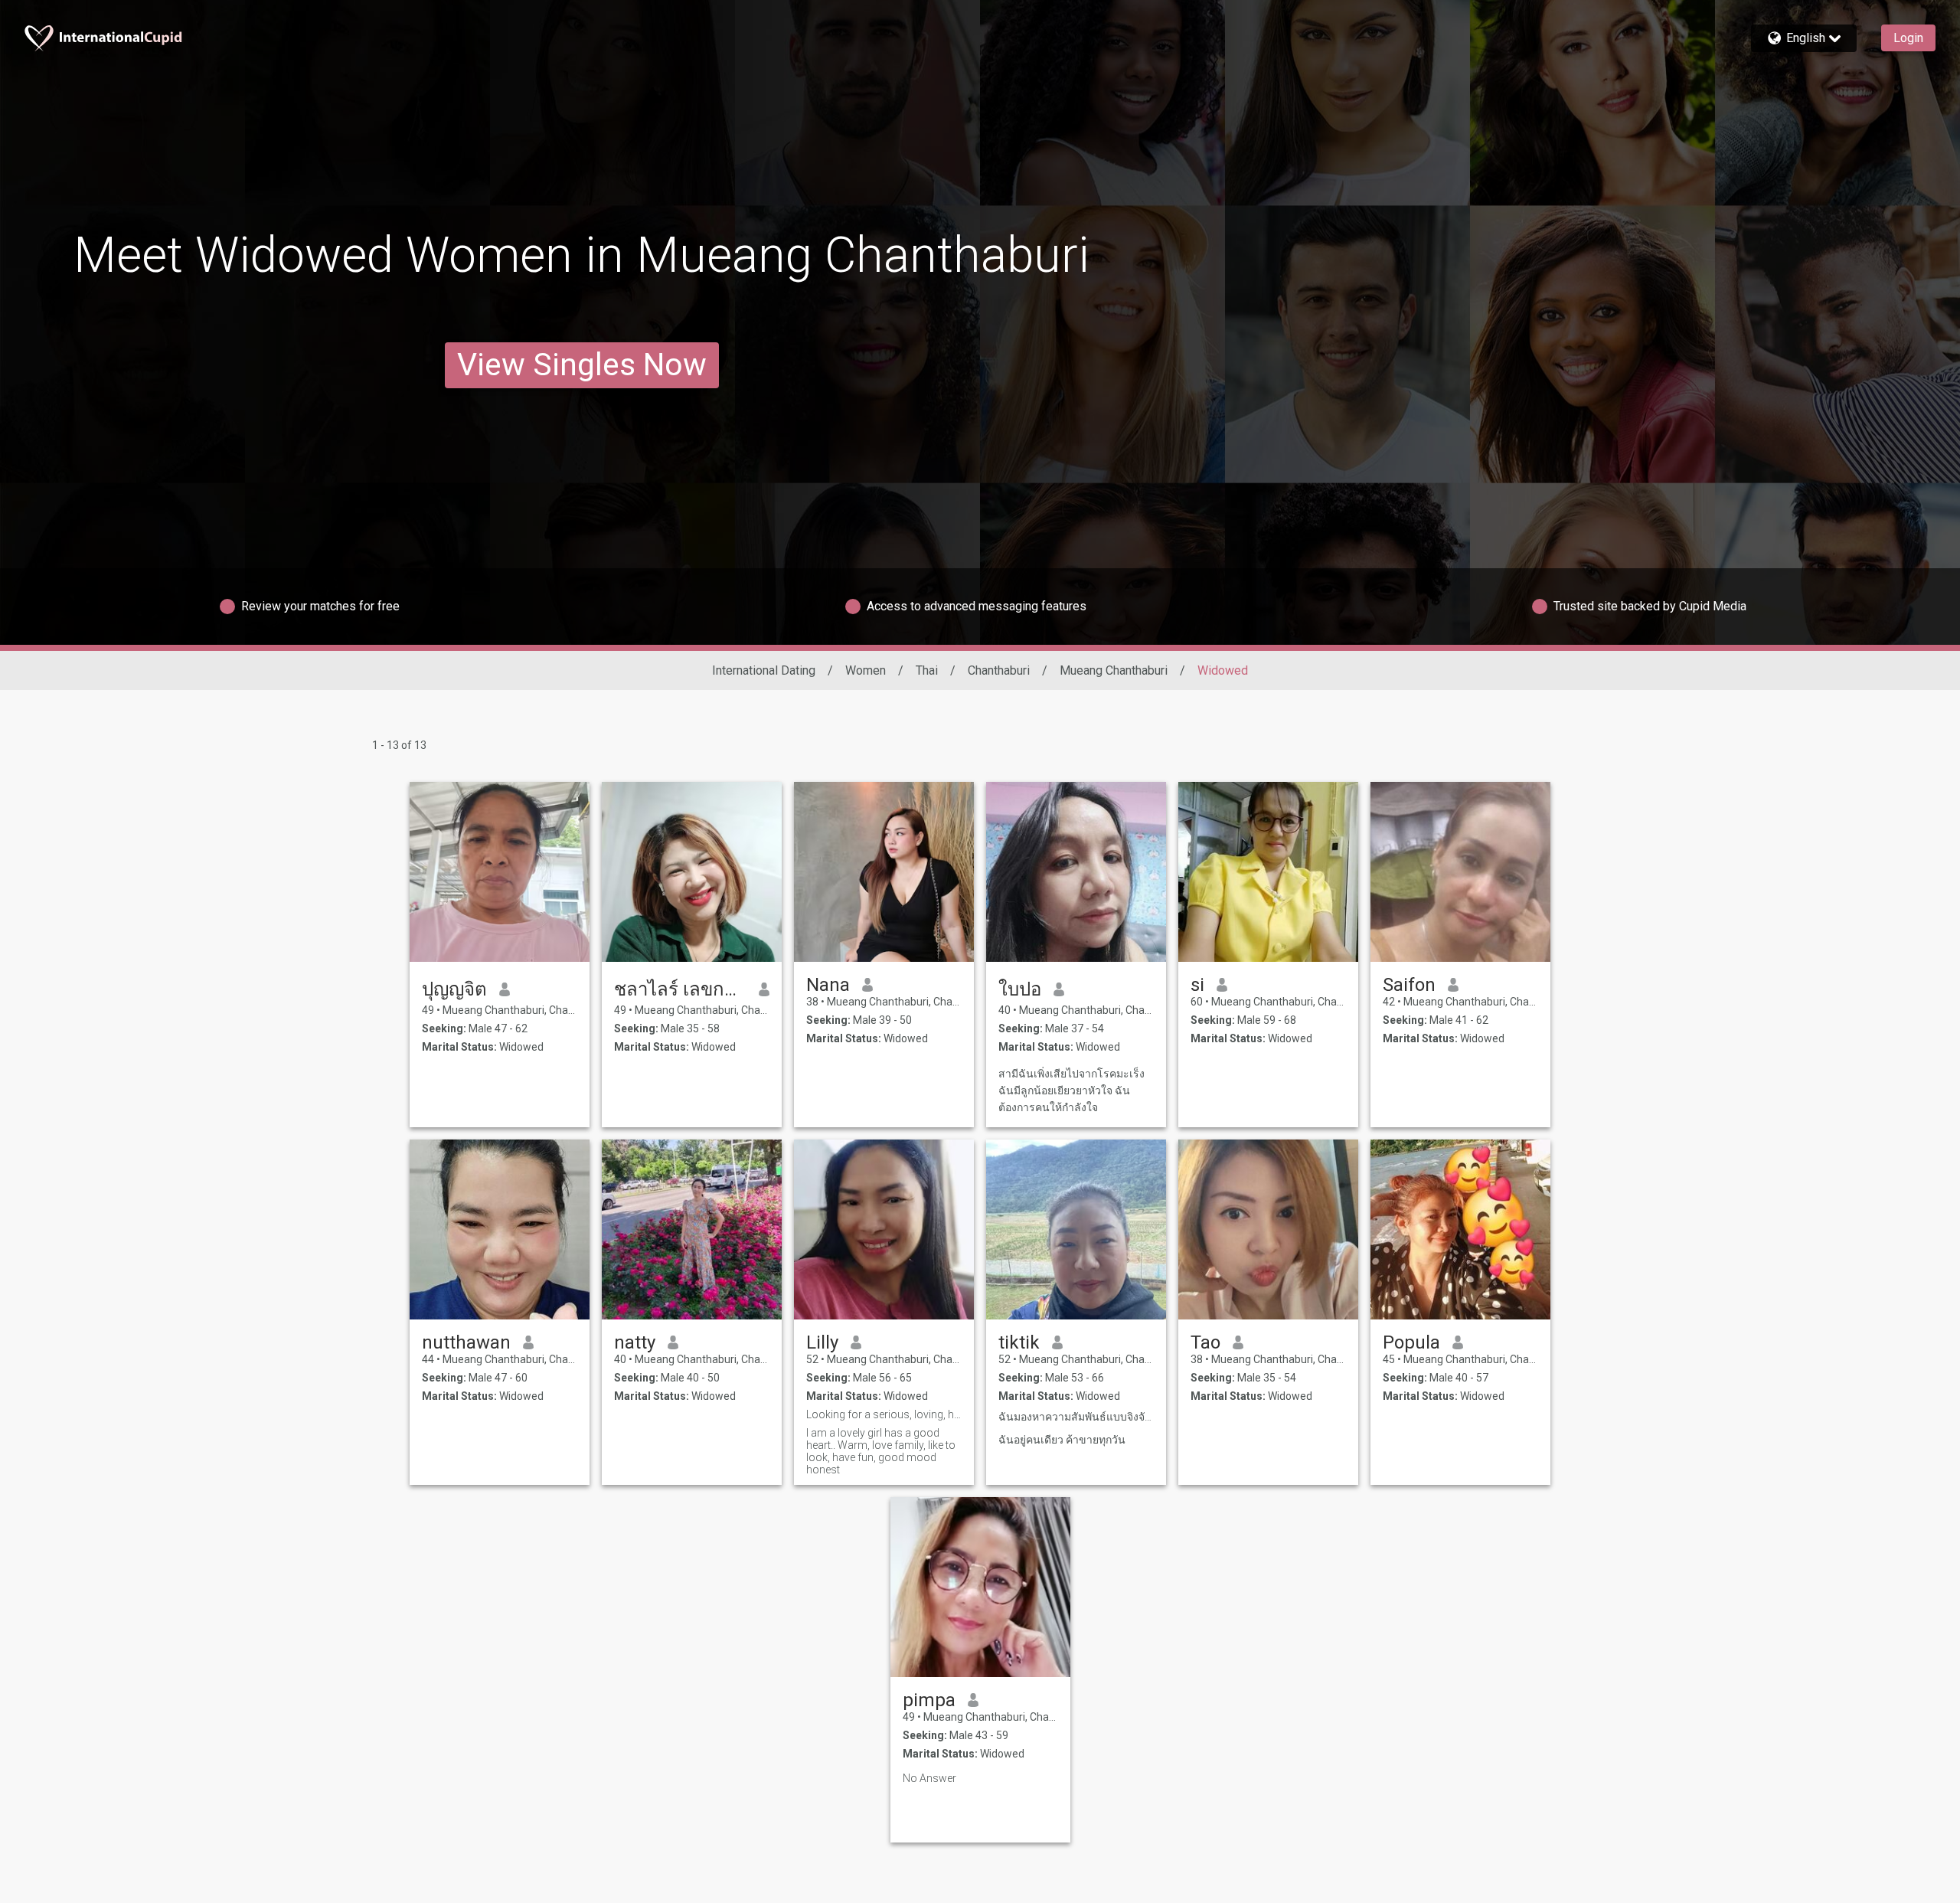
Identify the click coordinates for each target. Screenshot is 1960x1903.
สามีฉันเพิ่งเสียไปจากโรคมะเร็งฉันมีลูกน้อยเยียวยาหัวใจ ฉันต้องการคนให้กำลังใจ (1071, 1090)
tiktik (1019, 1342)
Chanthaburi (999, 670)
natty (635, 1342)
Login (1908, 38)
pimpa (929, 1700)
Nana (828, 985)
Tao (1205, 1342)
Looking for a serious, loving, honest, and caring (884, 1414)
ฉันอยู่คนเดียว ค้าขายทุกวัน (1062, 1440)
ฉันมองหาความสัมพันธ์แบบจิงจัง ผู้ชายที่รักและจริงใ (1076, 1417)
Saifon (1409, 985)
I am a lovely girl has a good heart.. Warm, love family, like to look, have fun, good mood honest (881, 1451)
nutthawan (466, 1342)
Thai (927, 670)
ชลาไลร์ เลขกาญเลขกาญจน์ (680, 989)
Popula (1411, 1342)
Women (866, 670)
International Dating (764, 670)
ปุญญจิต (454, 989)
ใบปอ (1020, 989)
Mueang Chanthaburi (1114, 670)
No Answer (929, 1778)
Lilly (822, 1342)
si (1197, 985)
